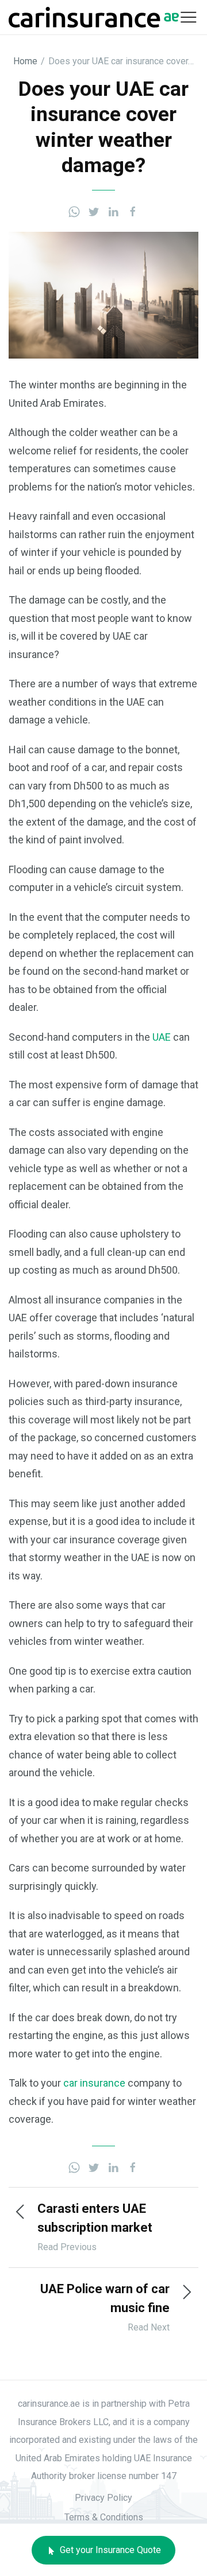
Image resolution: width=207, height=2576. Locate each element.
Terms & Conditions (104, 2517)
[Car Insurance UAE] (94, 16)
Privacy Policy (103, 2498)
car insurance (94, 2083)
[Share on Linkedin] (113, 211)
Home (25, 61)
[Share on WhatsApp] (74, 211)
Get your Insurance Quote (109, 2550)
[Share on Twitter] (94, 211)
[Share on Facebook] (133, 211)
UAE (162, 1037)
